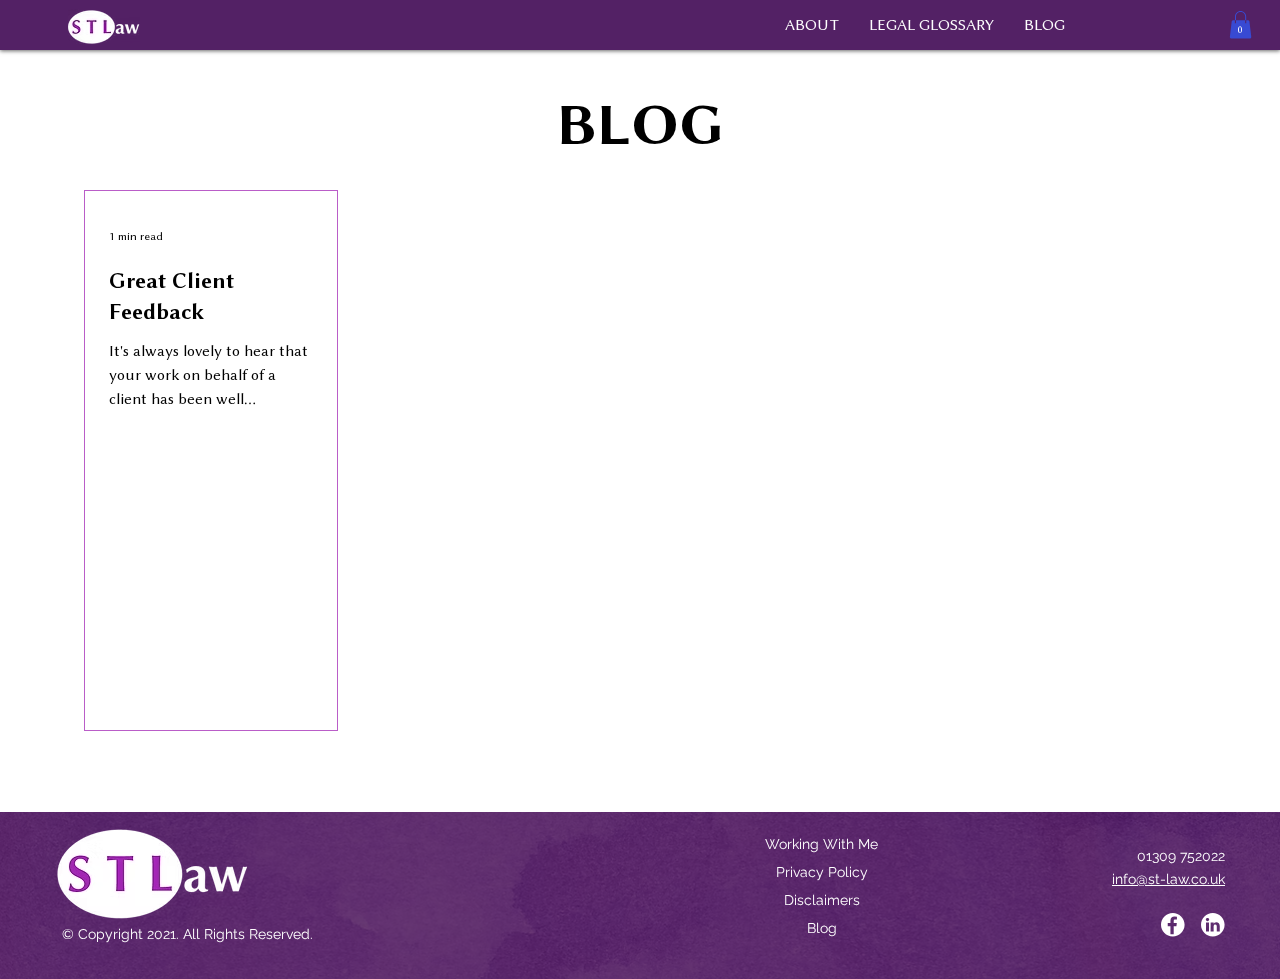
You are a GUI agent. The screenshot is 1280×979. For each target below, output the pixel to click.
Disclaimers (822, 900)
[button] (1240, 24)
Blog (822, 928)
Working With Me (821, 844)
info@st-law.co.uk (1168, 879)
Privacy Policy (822, 872)
